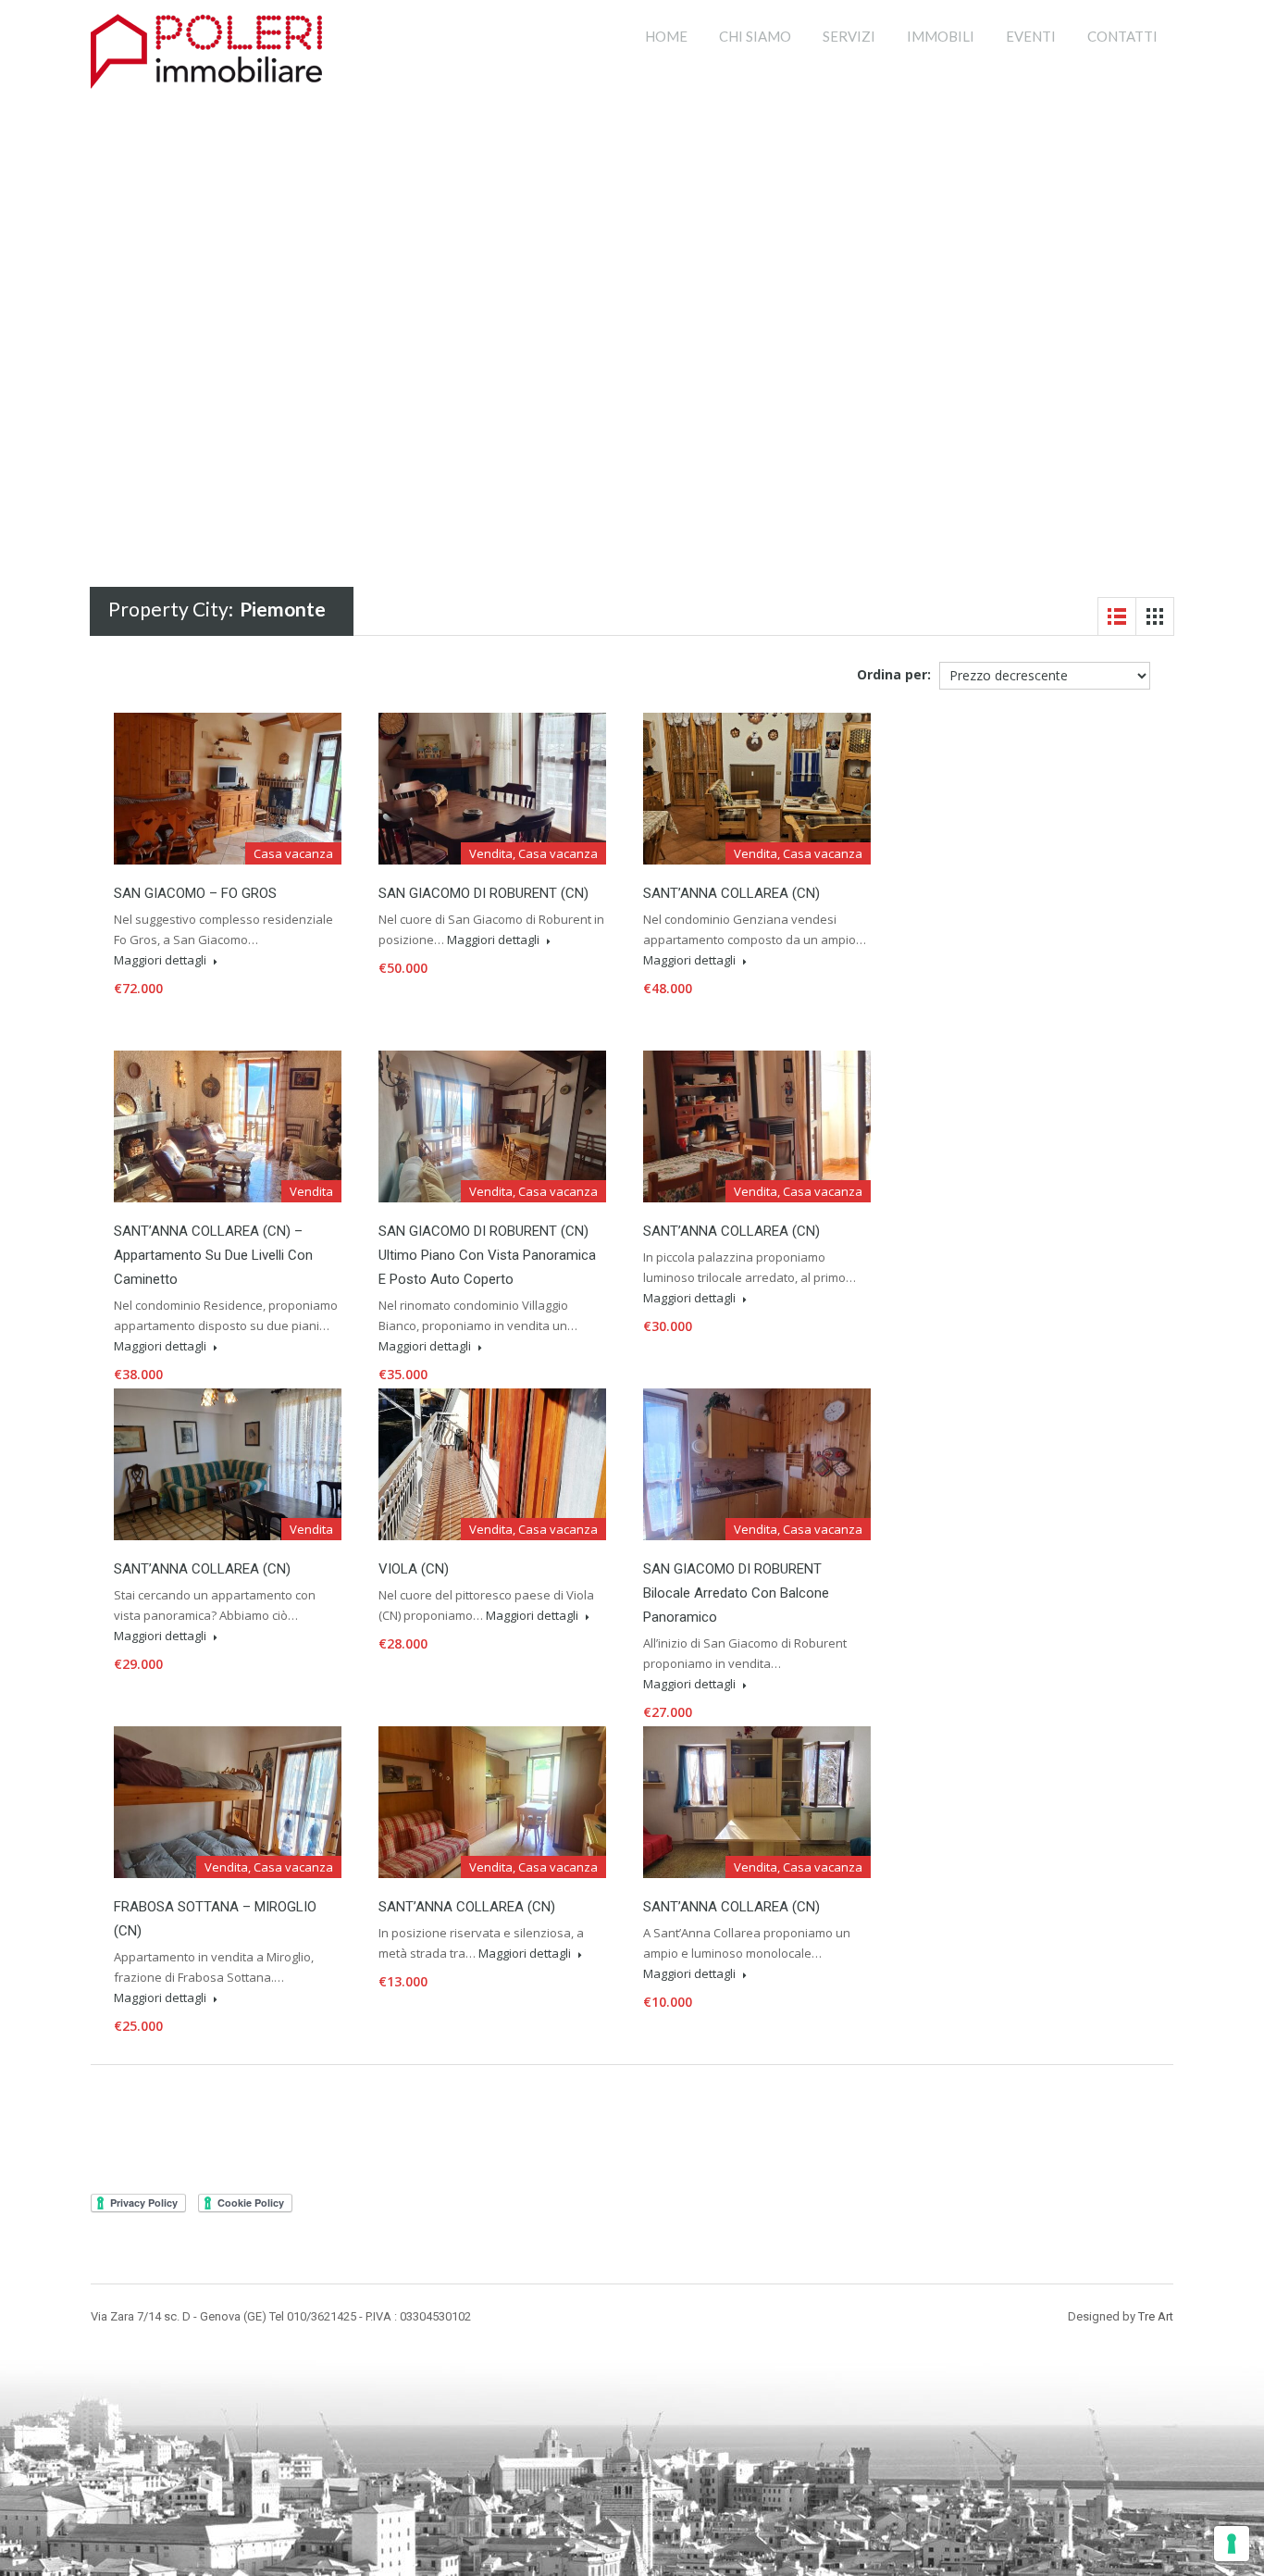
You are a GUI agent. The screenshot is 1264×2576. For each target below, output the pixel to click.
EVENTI (1031, 36)
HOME (666, 36)
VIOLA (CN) (414, 1569)
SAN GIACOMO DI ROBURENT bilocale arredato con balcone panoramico (736, 1593)
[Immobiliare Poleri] (206, 49)
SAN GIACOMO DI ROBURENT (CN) (483, 893)
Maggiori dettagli (161, 960)
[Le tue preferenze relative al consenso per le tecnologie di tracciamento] (1232, 2544)
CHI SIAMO (755, 36)
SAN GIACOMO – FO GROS (195, 893)
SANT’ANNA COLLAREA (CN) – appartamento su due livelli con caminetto (213, 1255)
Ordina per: (894, 674)
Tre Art (1156, 2316)
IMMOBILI (941, 36)
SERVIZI (849, 36)
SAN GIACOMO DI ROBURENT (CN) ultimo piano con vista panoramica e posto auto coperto (487, 1255)
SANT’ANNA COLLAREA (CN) (731, 893)
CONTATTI (1122, 36)
